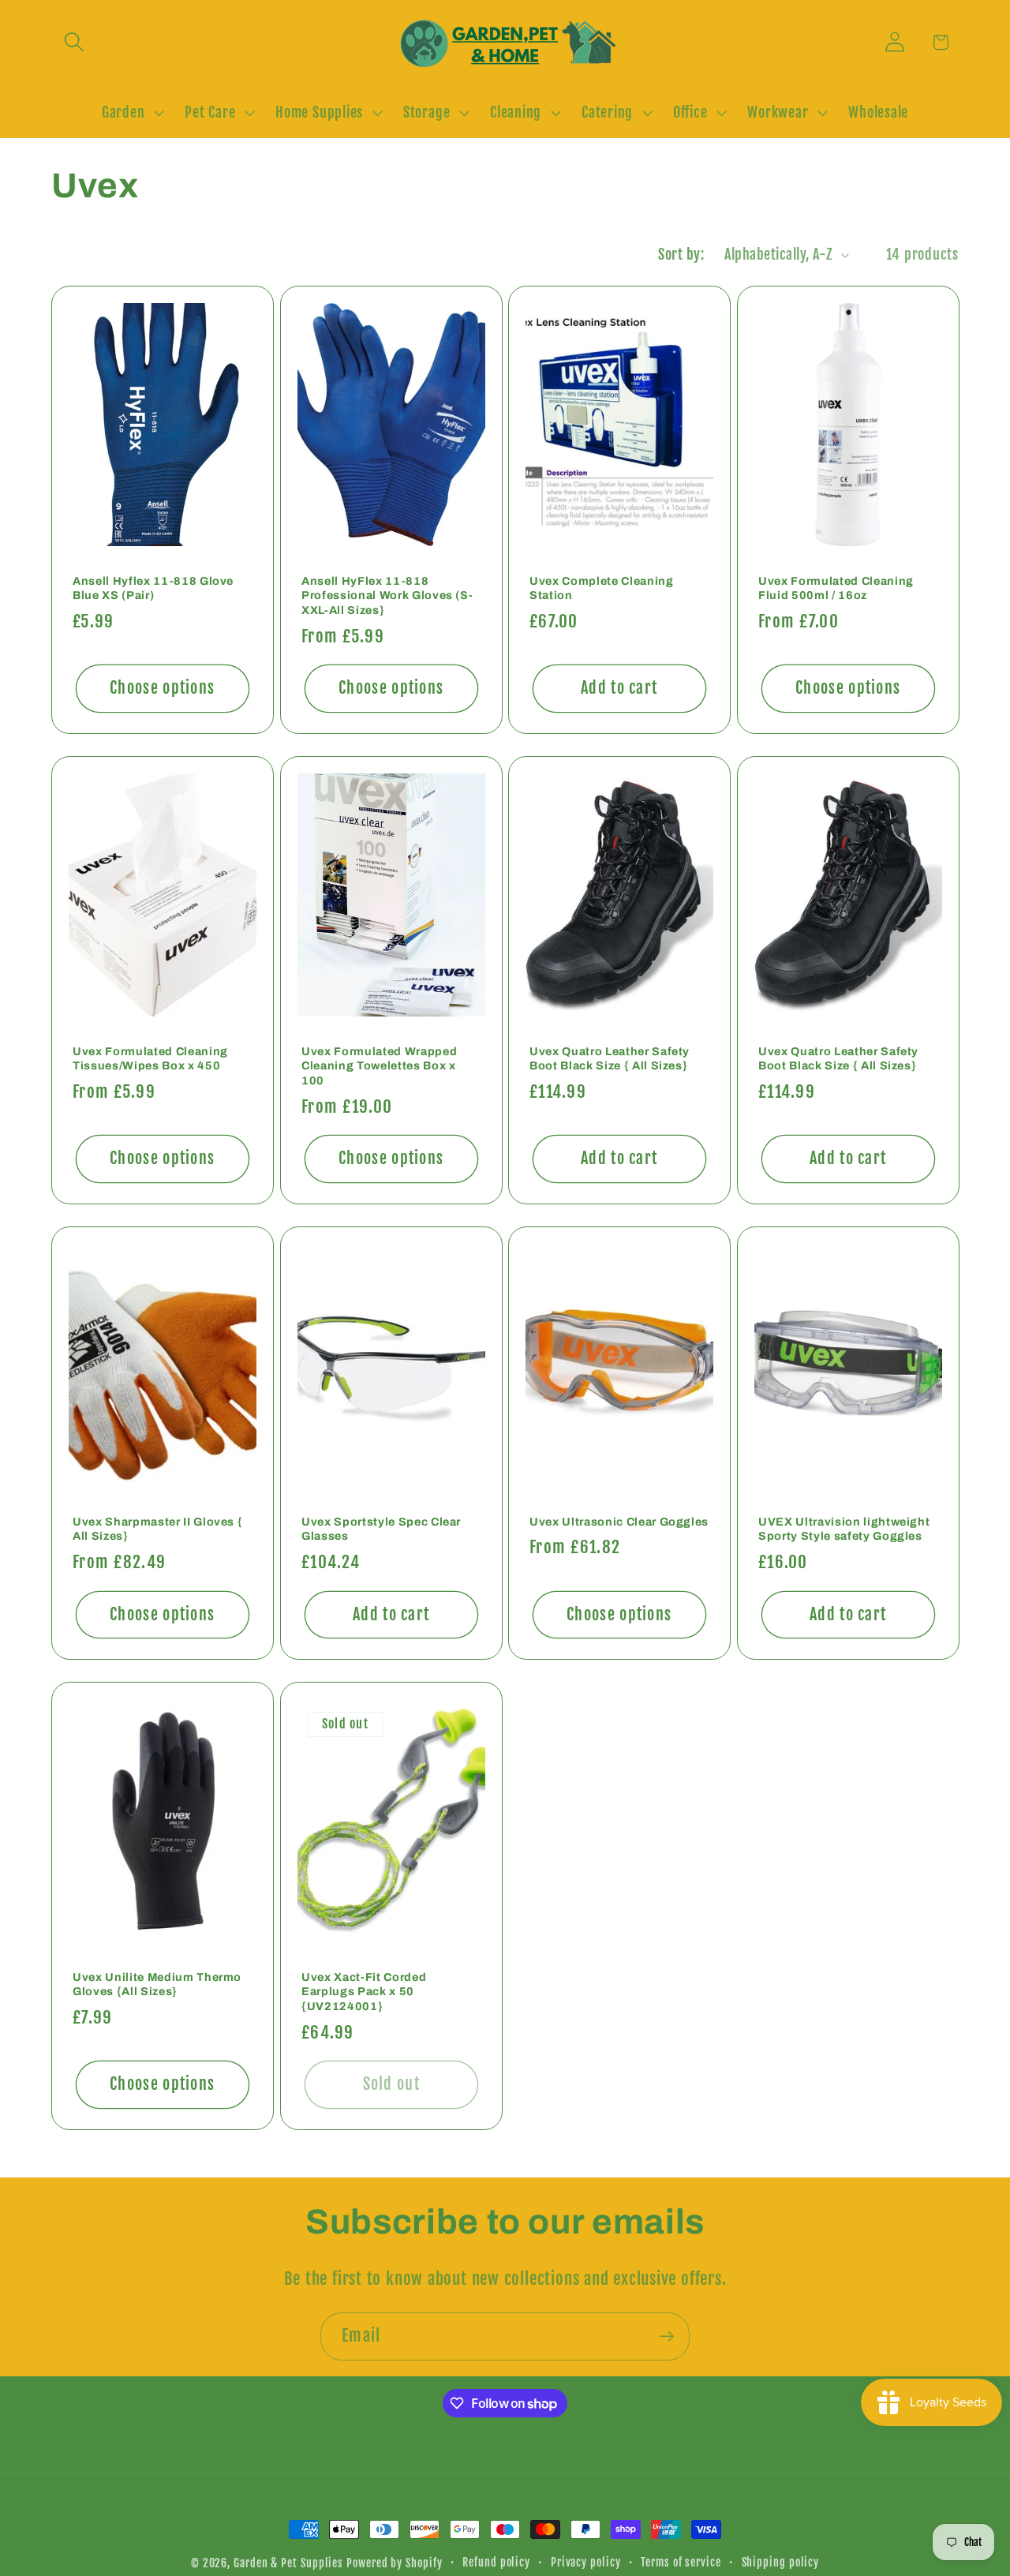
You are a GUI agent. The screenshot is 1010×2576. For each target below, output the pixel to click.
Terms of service (681, 2563)
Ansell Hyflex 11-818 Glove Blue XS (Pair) (153, 588)
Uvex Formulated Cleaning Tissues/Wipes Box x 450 (150, 1059)
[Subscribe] (666, 2336)
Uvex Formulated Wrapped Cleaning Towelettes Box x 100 (379, 1066)
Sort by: (681, 255)
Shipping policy (781, 2563)
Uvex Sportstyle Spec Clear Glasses (381, 1529)
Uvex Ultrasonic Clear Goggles (619, 1522)
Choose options (162, 689)
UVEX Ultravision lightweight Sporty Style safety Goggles (844, 1529)
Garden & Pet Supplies (288, 2563)
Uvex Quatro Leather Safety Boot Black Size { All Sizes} (610, 1059)
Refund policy (496, 2563)
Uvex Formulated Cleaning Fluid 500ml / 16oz (836, 588)
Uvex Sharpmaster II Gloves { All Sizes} (157, 1529)
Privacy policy (586, 2563)
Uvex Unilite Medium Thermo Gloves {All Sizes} (157, 1984)
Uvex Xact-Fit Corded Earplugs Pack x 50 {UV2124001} (364, 1992)
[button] (74, 42)
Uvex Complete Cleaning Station (602, 588)
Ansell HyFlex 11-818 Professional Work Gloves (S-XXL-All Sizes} (387, 595)
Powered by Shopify (394, 2563)
